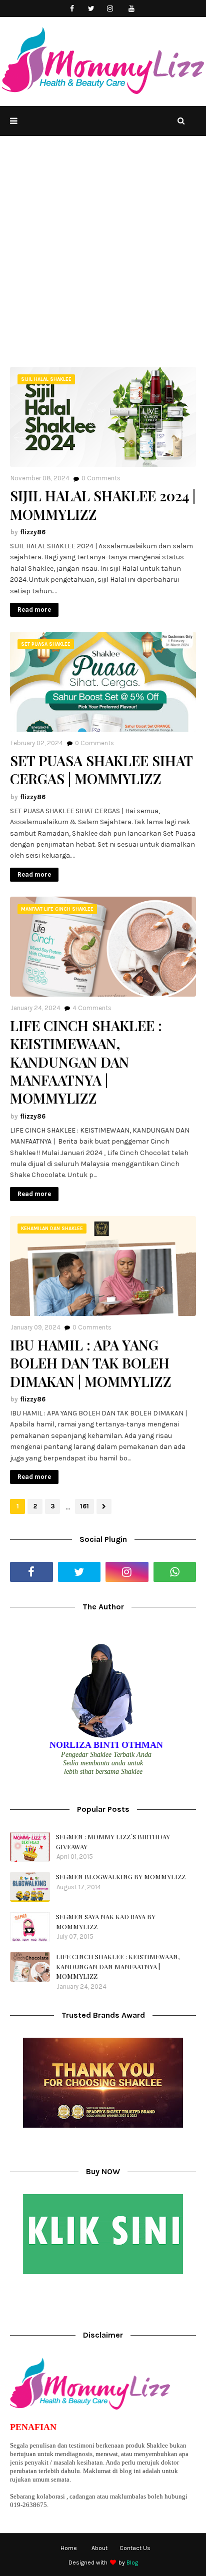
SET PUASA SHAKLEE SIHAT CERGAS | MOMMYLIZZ (101, 770)
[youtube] (132, 9)
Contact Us (135, 2548)
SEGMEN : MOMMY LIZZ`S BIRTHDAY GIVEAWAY (113, 1842)
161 (84, 1506)
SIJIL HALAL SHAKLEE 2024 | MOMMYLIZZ (103, 505)
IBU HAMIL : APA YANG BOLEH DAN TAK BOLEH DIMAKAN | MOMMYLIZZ (91, 1363)
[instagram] (110, 9)
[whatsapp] (175, 1572)
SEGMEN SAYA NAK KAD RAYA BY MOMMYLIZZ (106, 1922)
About (99, 2548)
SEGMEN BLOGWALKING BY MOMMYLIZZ (121, 1877)
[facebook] (72, 9)
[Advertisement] (103, 259)
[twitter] (91, 9)
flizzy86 (33, 532)
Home (69, 2548)
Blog (132, 2563)
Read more (34, 610)
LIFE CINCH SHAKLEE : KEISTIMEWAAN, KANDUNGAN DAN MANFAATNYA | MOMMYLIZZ (86, 1062)
